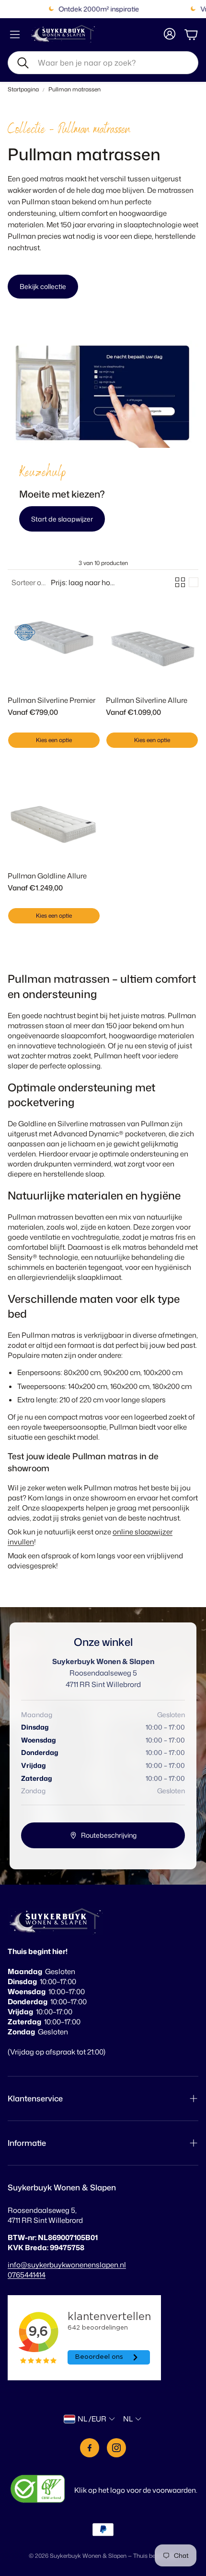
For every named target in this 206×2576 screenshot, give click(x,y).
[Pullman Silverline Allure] (152, 641)
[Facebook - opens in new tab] (90, 2448)
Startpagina (23, 89)
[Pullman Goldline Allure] (54, 817)
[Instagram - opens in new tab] (116, 2448)
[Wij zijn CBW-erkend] (38, 2490)
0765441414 (27, 2275)
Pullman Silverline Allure (147, 700)
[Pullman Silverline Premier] (54, 641)
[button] (103, 63)
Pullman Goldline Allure (47, 876)
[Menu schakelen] (15, 34)
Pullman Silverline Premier (51, 700)
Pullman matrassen (74, 89)
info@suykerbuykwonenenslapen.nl (67, 2265)
